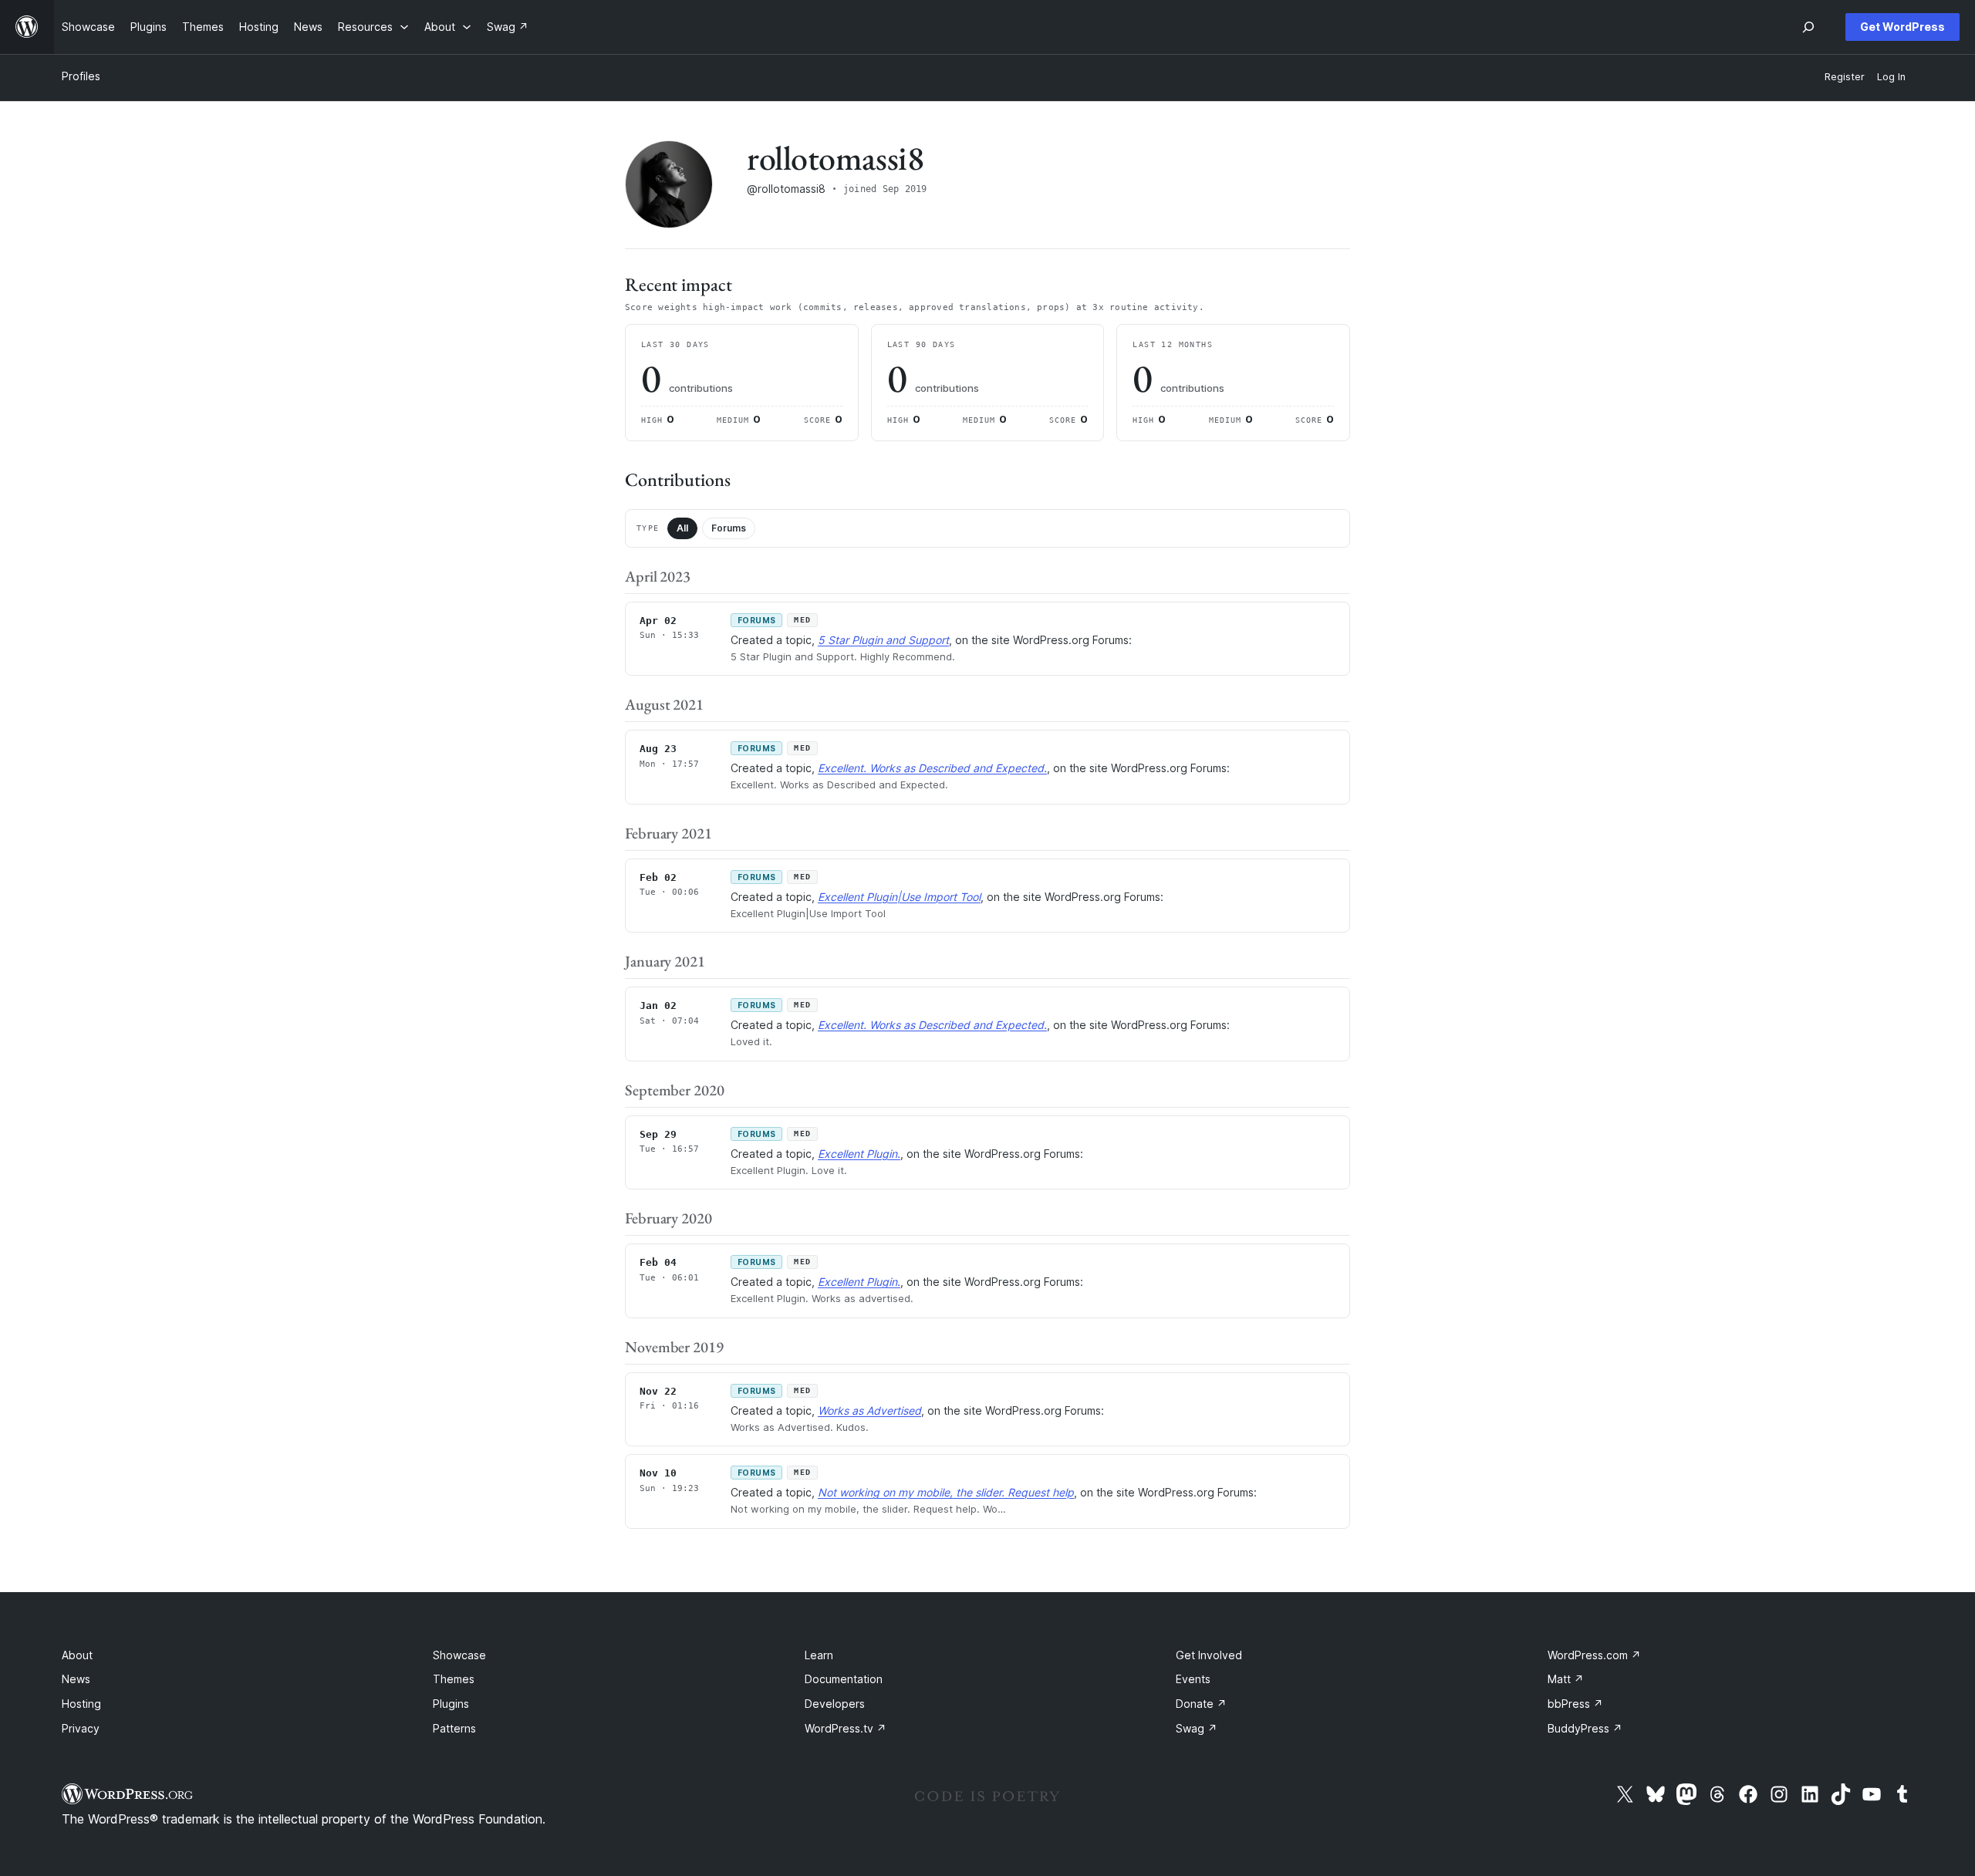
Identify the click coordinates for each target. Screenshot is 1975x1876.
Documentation (844, 1679)
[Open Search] (1808, 27)
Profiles (81, 76)
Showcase (459, 1655)
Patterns (454, 1728)
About (77, 1655)
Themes (454, 1679)
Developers (835, 1704)
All (682, 528)
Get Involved (1209, 1655)
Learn (819, 1655)
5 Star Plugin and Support (883, 640)
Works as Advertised (869, 1410)
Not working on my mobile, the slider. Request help (946, 1492)
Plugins (451, 1704)
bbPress (1575, 1704)
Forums (729, 528)
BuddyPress (1585, 1728)
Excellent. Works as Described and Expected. (932, 768)
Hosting (81, 1704)
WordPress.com (1594, 1655)
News (76, 1679)
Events (1193, 1679)
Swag (1197, 1728)
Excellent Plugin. (859, 1154)
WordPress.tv (846, 1728)
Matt (1566, 1679)
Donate (1201, 1704)
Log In (1891, 77)
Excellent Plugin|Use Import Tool (899, 897)
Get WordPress (1902, 27)
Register (1845, 77)
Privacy (81, 1728)
